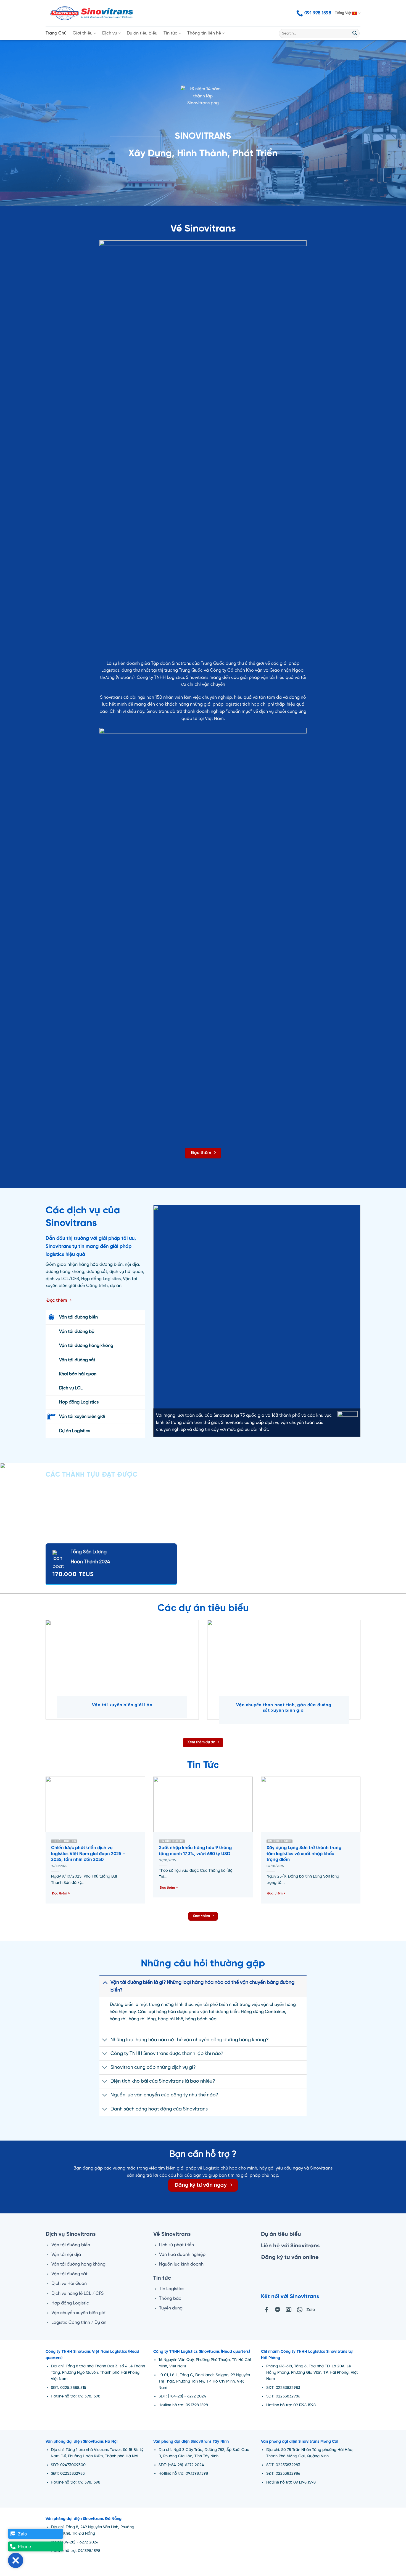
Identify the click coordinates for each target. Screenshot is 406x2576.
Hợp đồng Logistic (70, 2303)
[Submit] (355, 33)
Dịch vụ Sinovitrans (71, 2234)
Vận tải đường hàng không (78, 2264)
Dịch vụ (110, 33)
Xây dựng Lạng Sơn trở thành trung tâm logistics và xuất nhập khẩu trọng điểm (304, 1854)
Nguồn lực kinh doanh (181, 2264)
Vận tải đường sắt (69, 2274)
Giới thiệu (83, 33)
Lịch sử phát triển (176, 2245)
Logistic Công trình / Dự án (79, 2323)
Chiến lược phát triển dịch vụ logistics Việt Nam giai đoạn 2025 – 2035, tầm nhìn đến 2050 (88, 1854)
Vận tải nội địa (66, 2255)
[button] (16, 2560)
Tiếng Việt (343, 13)
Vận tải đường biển (71, 2245)
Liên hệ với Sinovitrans (290, 2246)
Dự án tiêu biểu (142, 33)
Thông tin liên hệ (204, 33)
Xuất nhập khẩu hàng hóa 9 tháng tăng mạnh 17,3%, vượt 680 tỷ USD (195, 1851)
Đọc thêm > (61, 1894)
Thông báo (170, 2299)
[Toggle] (105, 1982)
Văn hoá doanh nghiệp (182, 2255)
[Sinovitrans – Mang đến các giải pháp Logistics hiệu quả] (92, 13)
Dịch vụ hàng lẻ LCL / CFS (77, 2294)
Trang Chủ (56, 33)
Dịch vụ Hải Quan (69, 2284)
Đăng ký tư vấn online (290, 2257)
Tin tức (170, 33)
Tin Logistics (172, 2289)
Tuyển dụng (171, 2308)
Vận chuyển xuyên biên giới (79, 2313)
